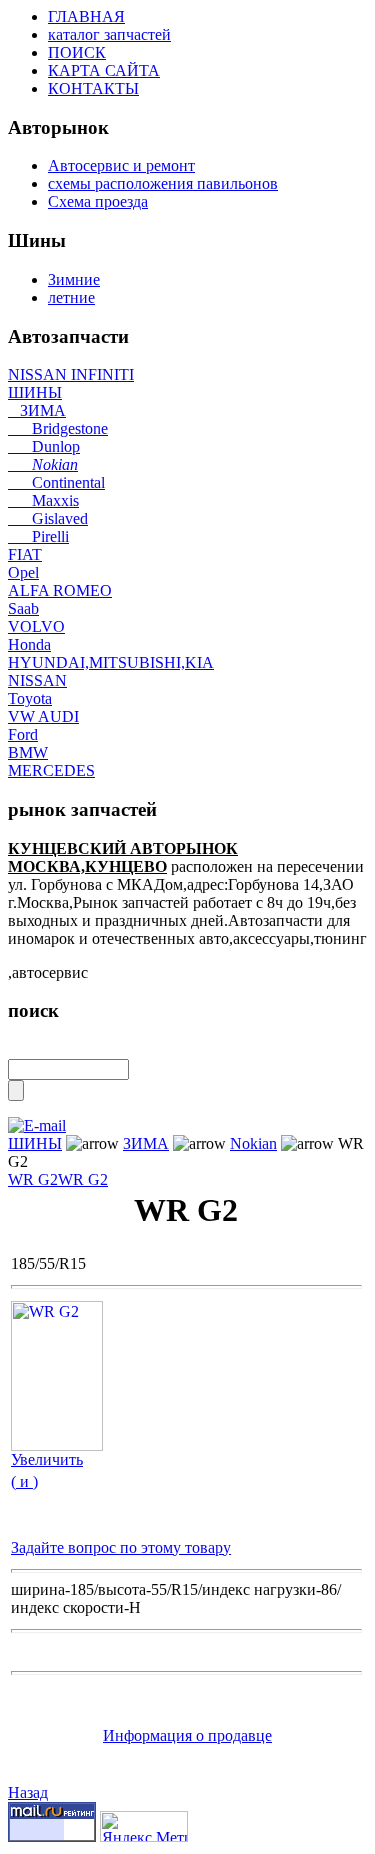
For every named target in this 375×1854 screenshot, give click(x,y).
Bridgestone (58, 428)
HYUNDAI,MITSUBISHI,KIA (111, 662)
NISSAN (37, 680)
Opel (23, 572)
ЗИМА (37, 410)
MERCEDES (51, 770)
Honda (29, 644)
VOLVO (36, 626)
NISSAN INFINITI (71, 374)
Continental (56, 482)
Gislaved (48, 518)
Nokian (43, 464)
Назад (28, 1792)
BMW (28, 752)
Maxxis (43, 500)
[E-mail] (37, 1120)
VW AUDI (43, 716)
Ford (23, 734)
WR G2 (33, 1179)
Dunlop (44, 446)
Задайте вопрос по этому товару (121, 1547)
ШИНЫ (35, 392)
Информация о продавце (187, 1735)
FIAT (25, 554)
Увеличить (47, 1459)
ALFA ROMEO (60, 590)
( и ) (24, 1481)
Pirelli (38, 536)
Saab (23, 608)
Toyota (30, 698)
